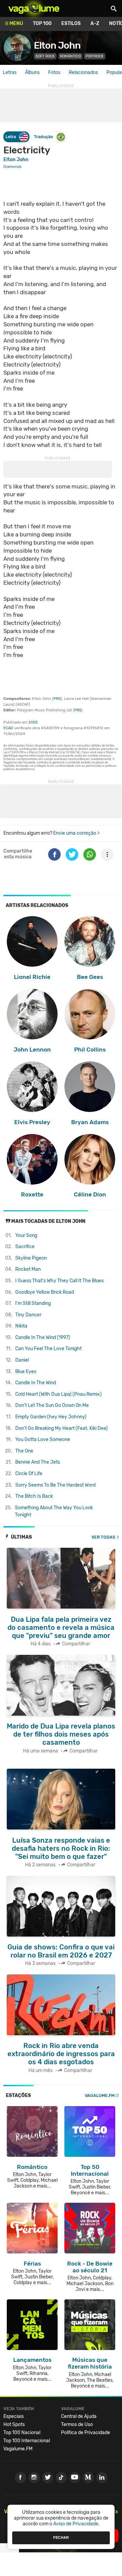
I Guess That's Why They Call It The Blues (59, 1281)
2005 (33, 722)
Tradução (43, 137)
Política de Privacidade (86, 2433)
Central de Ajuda (79, 2416)
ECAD (8, 728)
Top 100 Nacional (22, 2433)
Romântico (70, 56)
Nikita (21, 1326)
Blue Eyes (26, 1372)
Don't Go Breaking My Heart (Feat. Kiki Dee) (62, 1428)
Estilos (71, 23)
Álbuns (32, 72)
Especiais (14, 2416)
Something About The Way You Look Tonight (54, 1511)
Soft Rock (45, 56)
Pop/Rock (95, 56)
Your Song (26, 1235)
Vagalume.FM (100, 2095)
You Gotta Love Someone (43, 1439)
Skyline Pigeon (31, 1258)
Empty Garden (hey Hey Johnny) (51, 1417)
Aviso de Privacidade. (76, 2524)
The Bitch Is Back (34, 1496)
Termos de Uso (77, 2425)
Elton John (57, 45)
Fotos (54, 72)
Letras (10, 72)
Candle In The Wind (36, 1383)
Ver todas (103, 1537)
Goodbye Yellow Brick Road (45, 1292)
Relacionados (83, 72)
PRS (57, 699)
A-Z (95, 23)
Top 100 (42, 23)
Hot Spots (14, 2425)
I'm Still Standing (33, 1303)
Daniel (22, 1360)
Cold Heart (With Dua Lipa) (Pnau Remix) (58, 1394)
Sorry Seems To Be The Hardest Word (55, 1485)
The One (24, 1451)
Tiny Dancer (28, 1315)
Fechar (61, 2537)
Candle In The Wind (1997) (43, 1337)
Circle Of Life (29, 1474)
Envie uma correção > (76, 833)
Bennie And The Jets (38, 1462)
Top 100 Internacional (27, 2441)
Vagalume (34, 8)
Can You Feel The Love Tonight (48, 1349)
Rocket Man (28, 1269)
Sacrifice (25, 1247)
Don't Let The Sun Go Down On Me (52, 1405)
